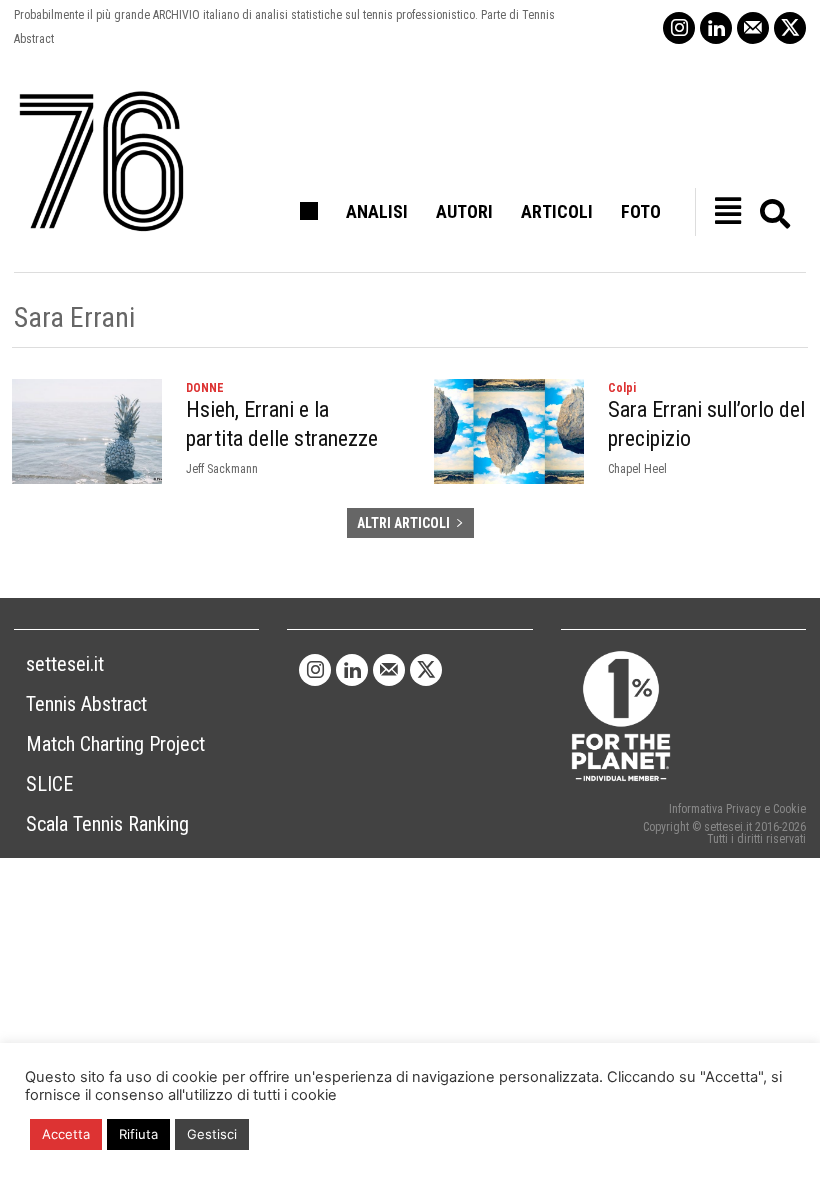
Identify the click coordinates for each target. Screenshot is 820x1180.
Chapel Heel (637, 469)
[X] (790, 28)
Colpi (622, 388)
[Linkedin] (716, 28)
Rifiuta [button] (138, 1134)
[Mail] (753, 28)
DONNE (205, 388)
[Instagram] (679, 28)
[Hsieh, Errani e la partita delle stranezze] (87, 431)
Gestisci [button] (212, 1134)
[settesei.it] (102, 162)
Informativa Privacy (715, 809)
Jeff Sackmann (222, 469)
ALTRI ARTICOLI (403, 523)
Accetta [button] (66, 1134)
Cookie (789, 809)
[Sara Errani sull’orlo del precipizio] (509, 431)
